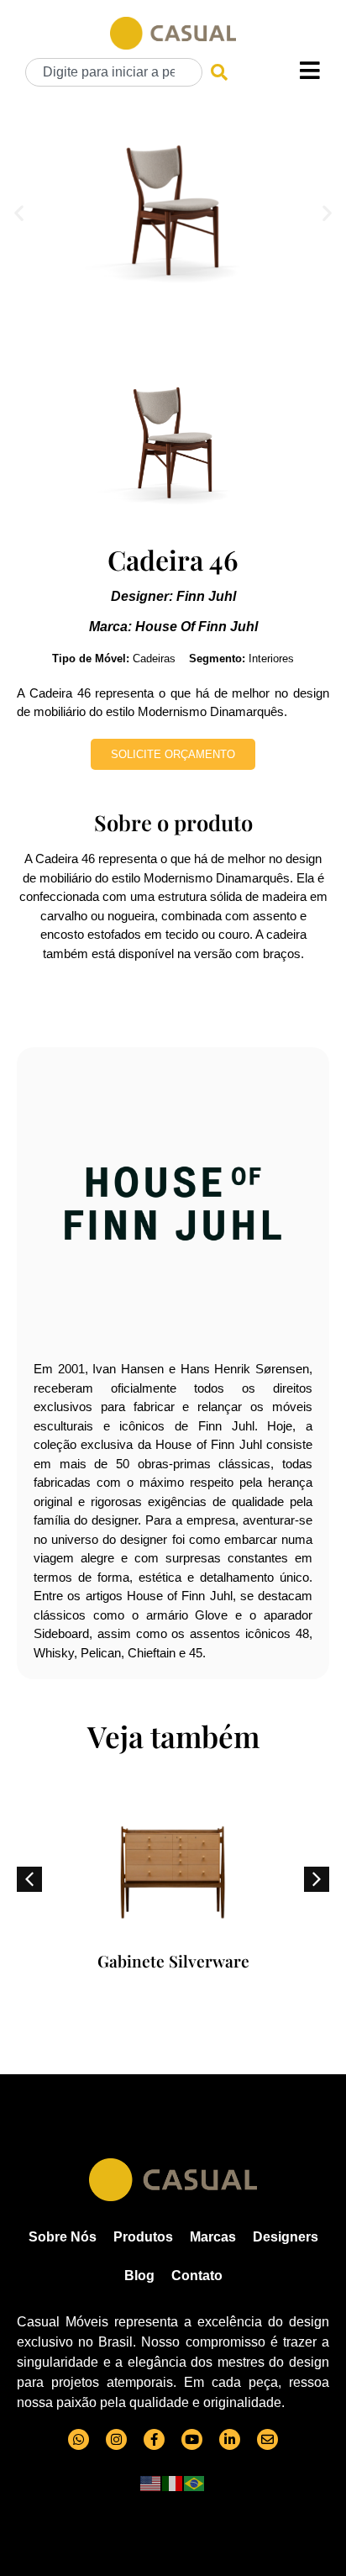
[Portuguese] (195, 2482)
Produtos (143, 2237)
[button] (19, 212)
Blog (139, 2276)
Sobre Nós (63, 2237)
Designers (286, 2237)
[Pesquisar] (219, 72)
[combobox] (114, 72)
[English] (151, 2482)
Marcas (213, 2237)
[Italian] (173, 2482)
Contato (197, 2276)
